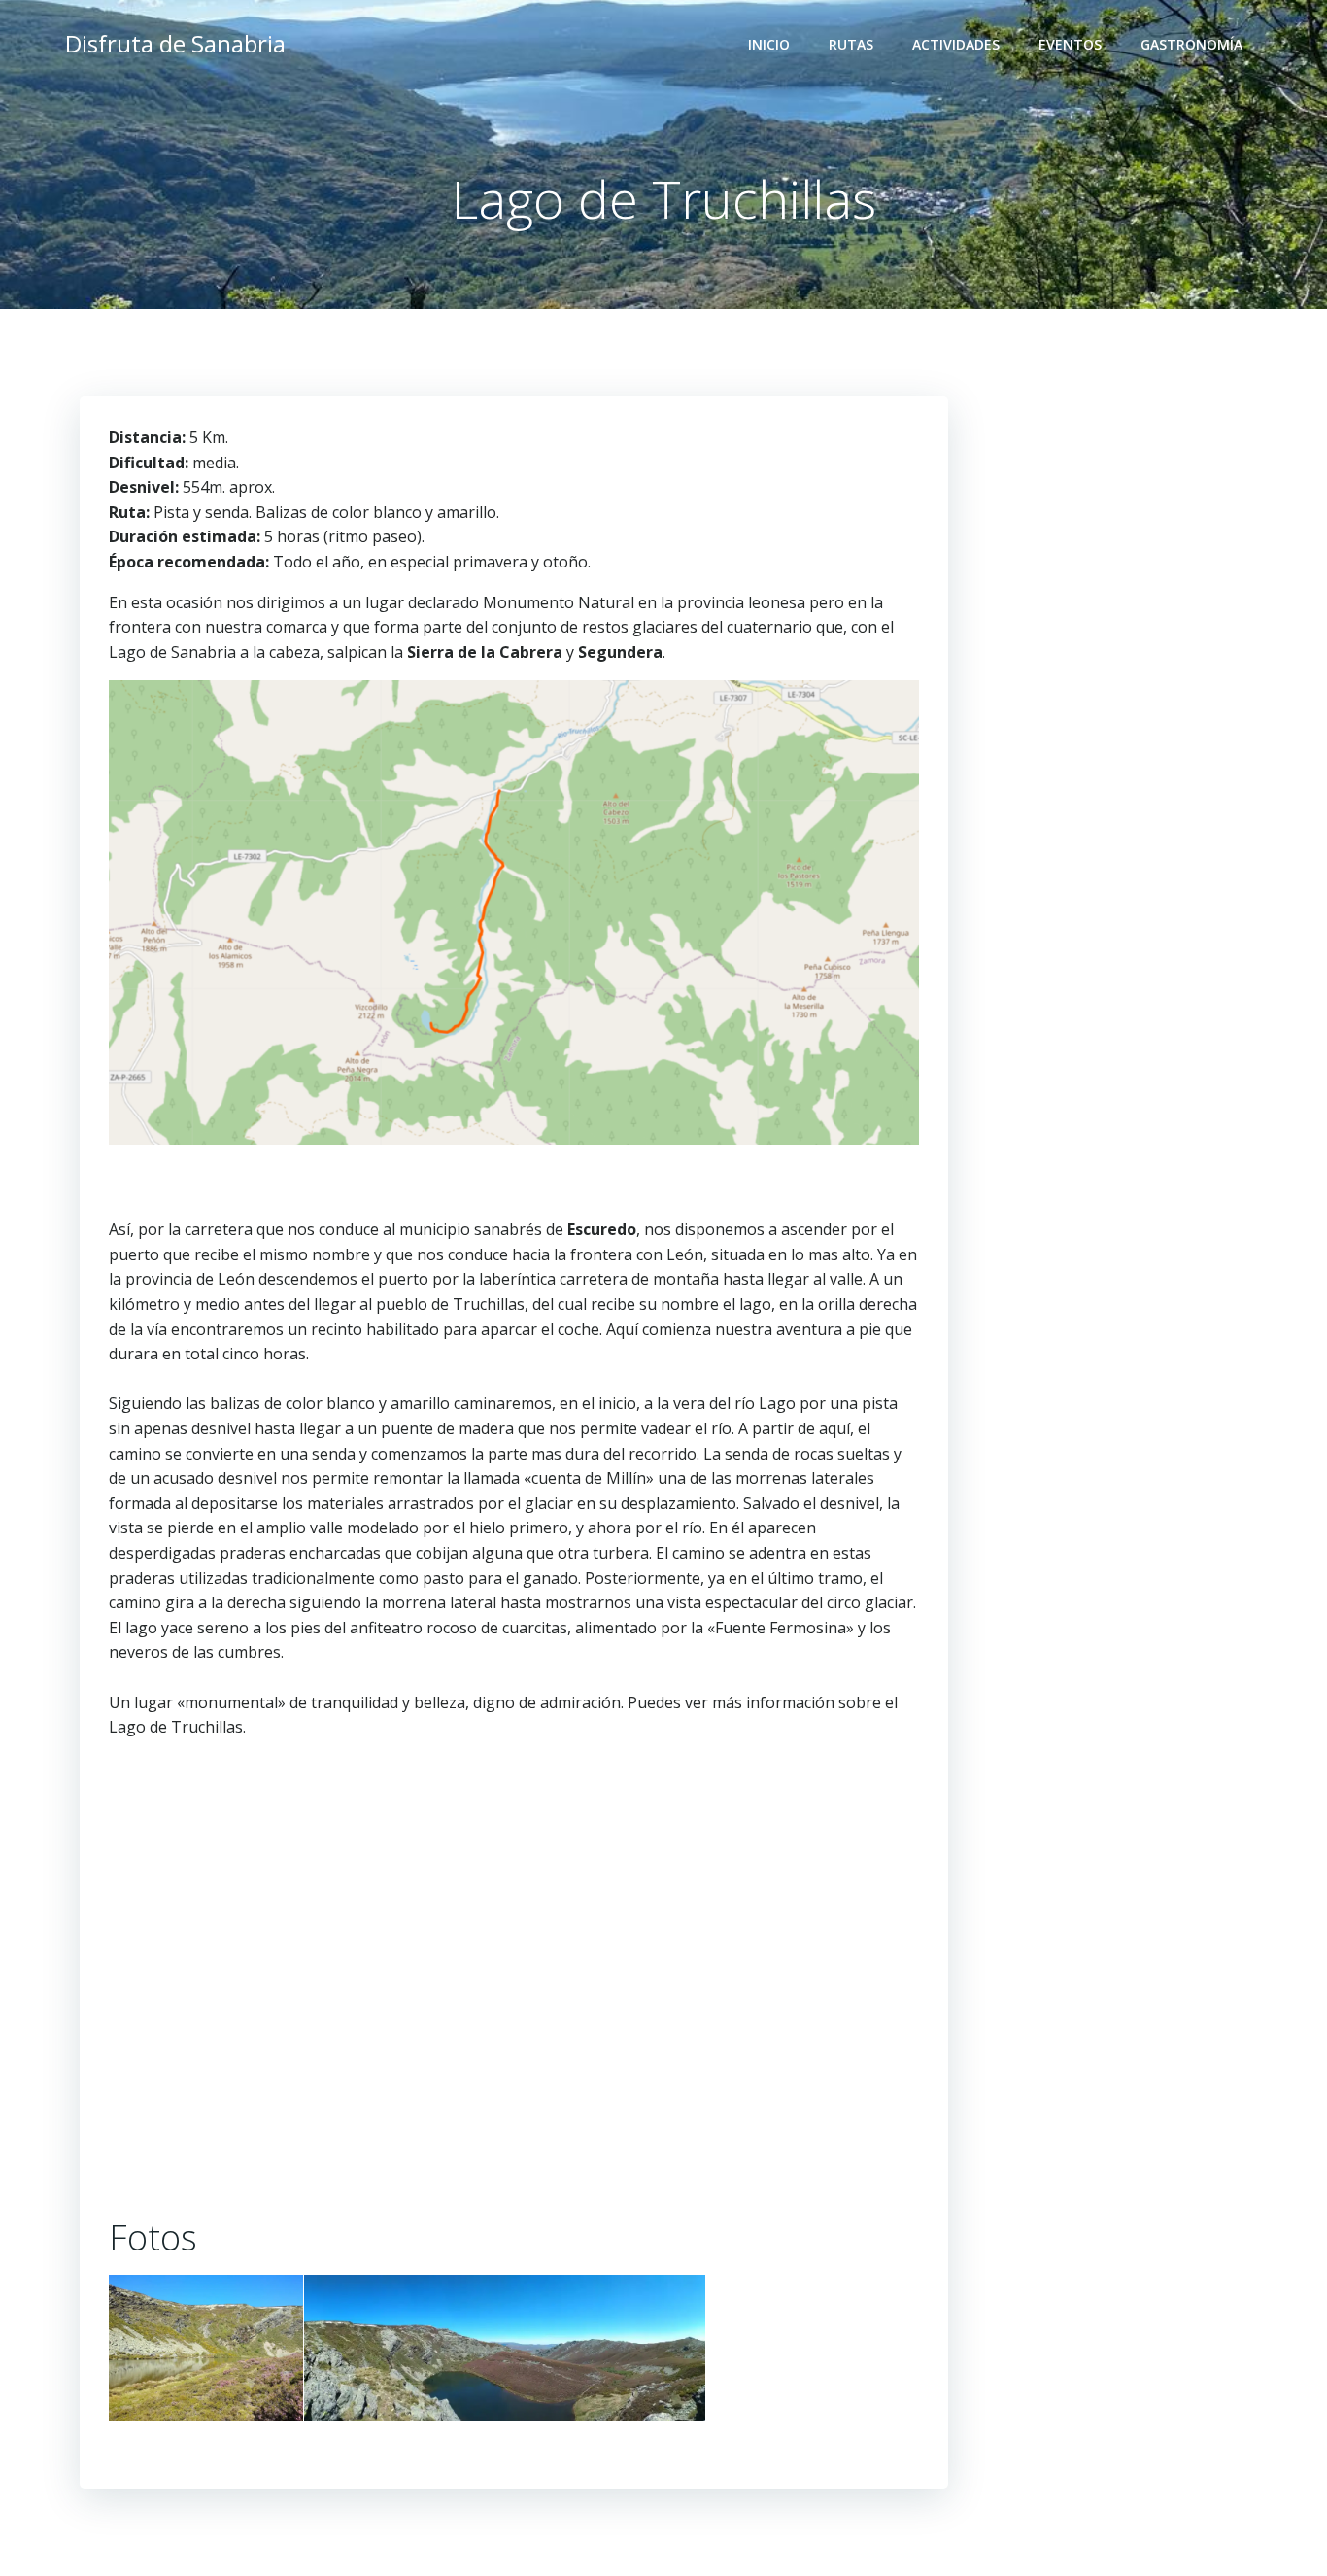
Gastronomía (1191, 44)
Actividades (956, 44)
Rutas (851, 44)
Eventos (1070, 44)
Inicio (769, 44)
